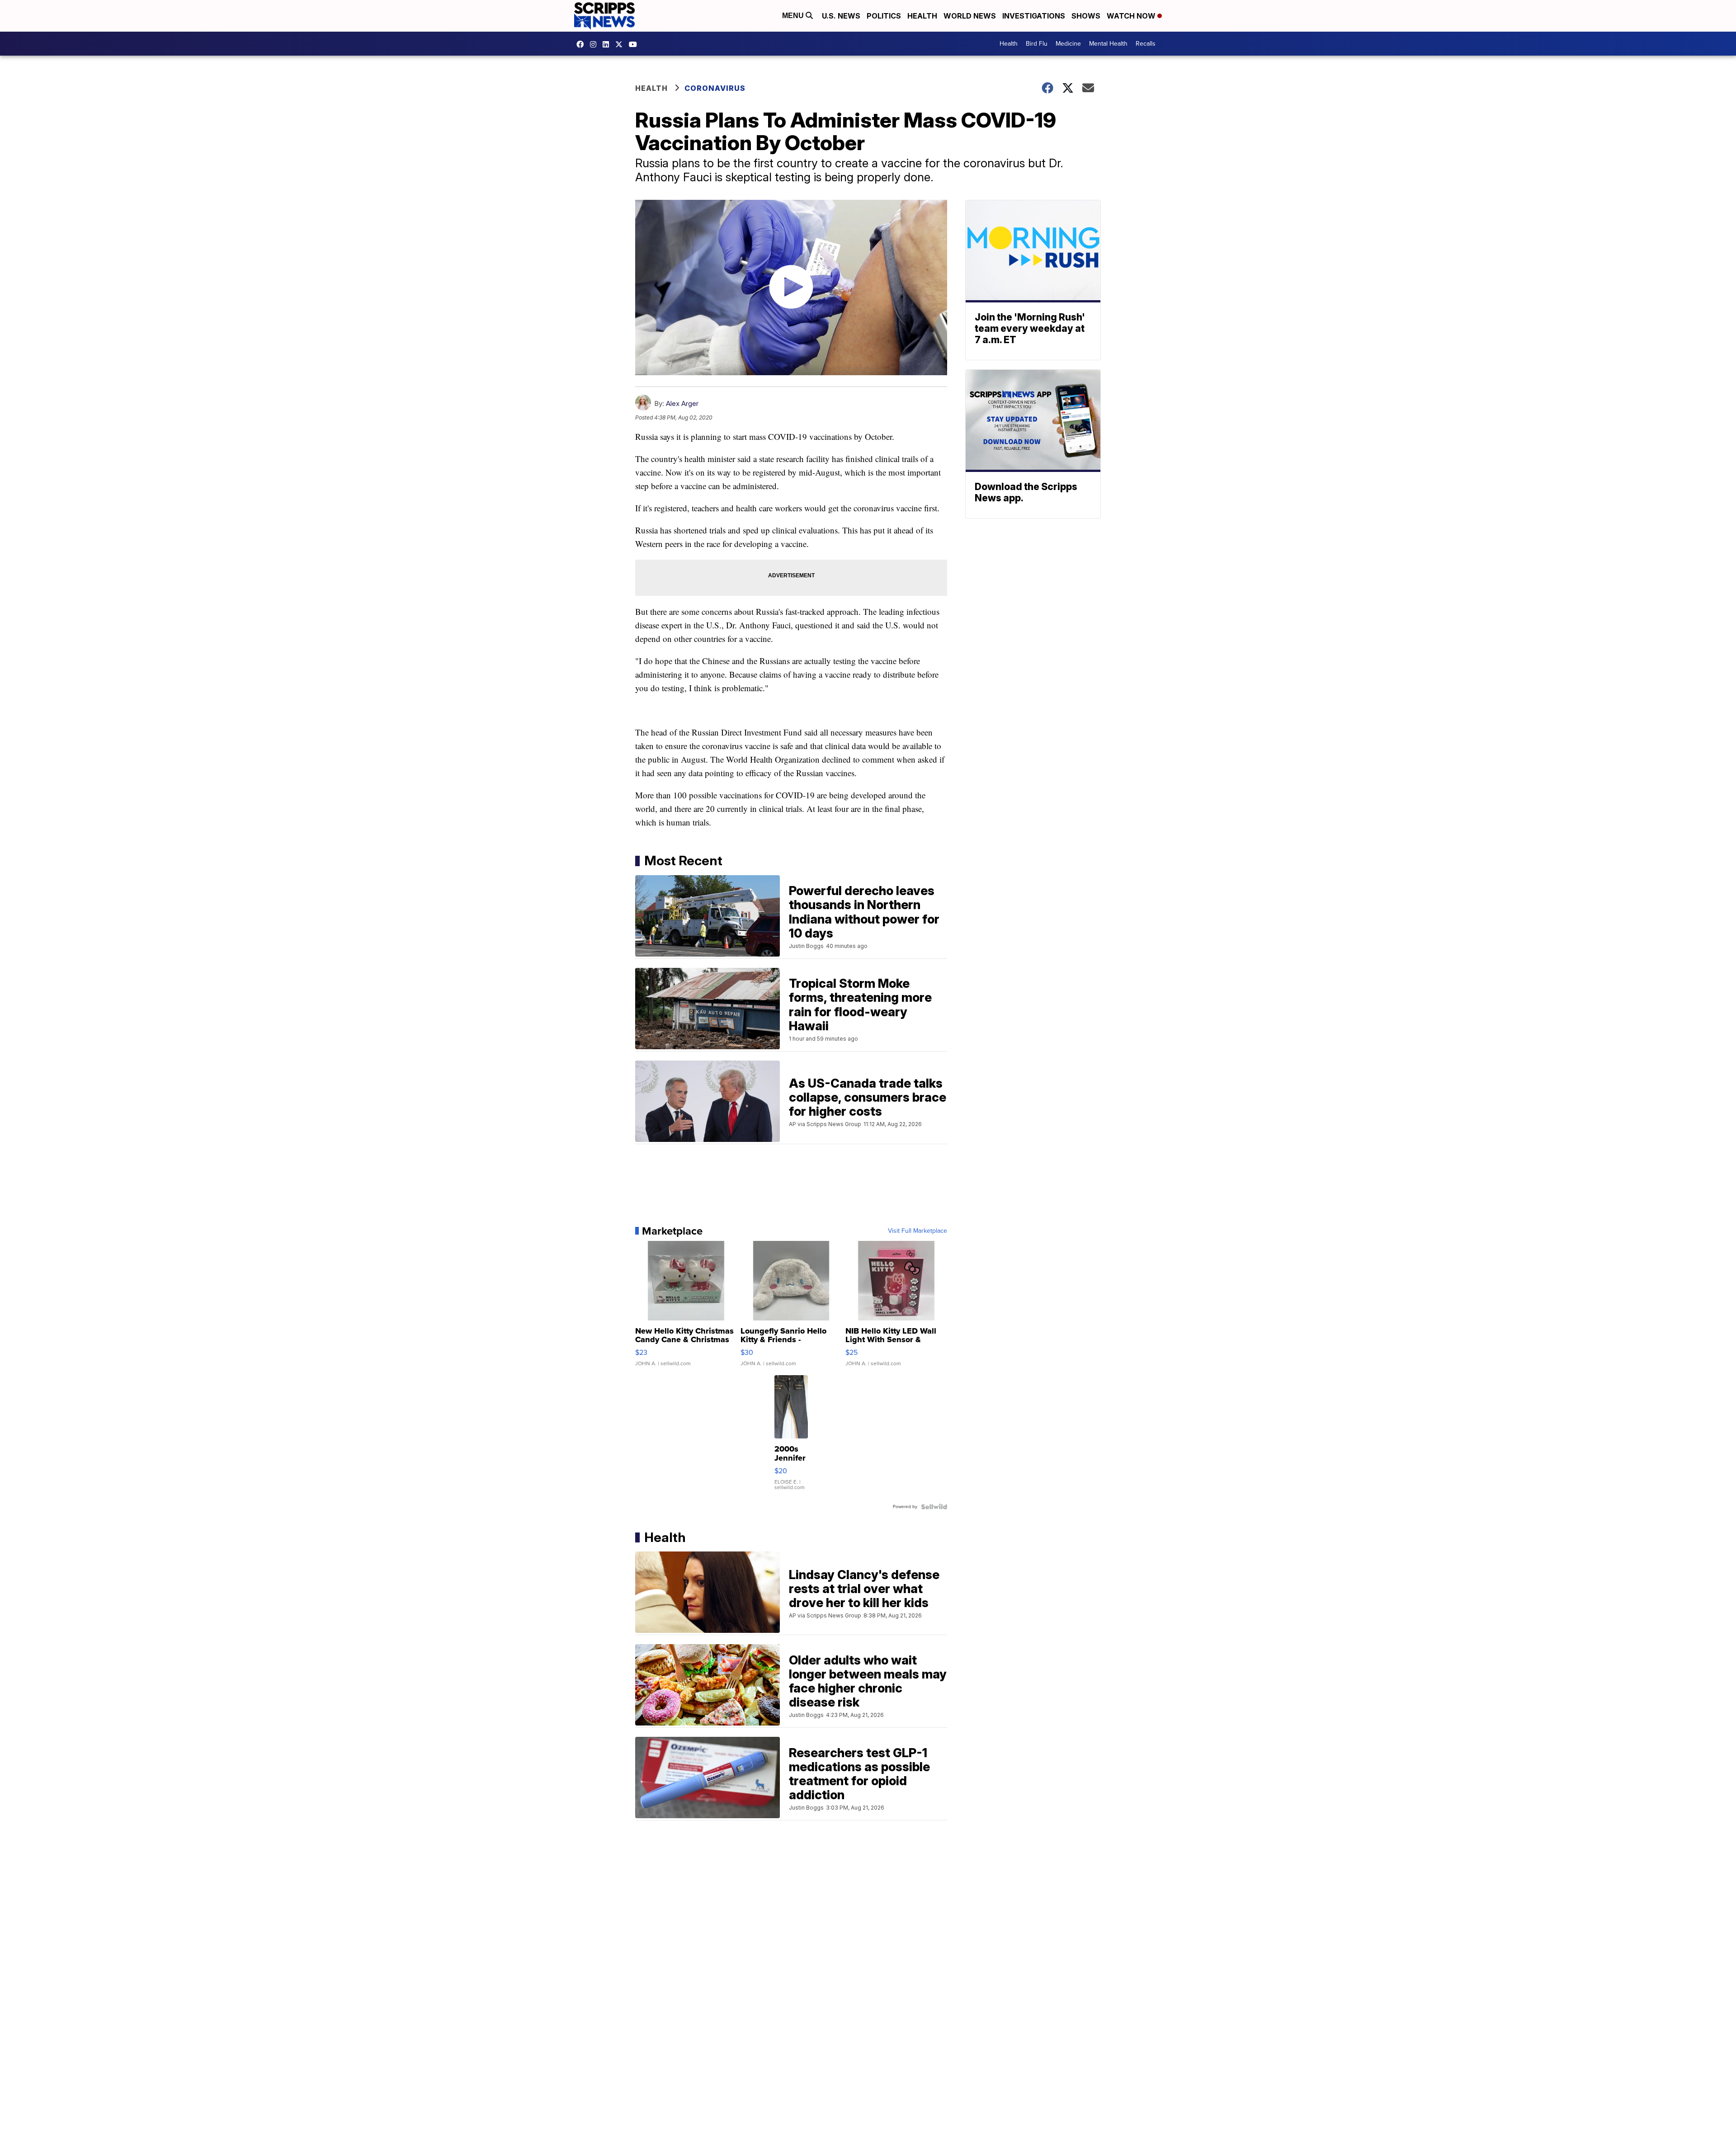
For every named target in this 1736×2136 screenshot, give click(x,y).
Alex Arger (682, 403)
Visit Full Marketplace (918, 1231)
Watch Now (1132, 16)
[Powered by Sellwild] (934, 1507)
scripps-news (608, 44)
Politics (884, 16)
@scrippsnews (635, 44)
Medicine (1068, 44)
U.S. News (841, 16)
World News (970, 16)
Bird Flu (1037, 44)
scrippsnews (582, 44)
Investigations (1034, 16)
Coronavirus (715, 88)
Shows (1086, 16)
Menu (794, 16)
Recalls (1146, 44)
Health (922, 16)
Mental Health (1108, 44)
